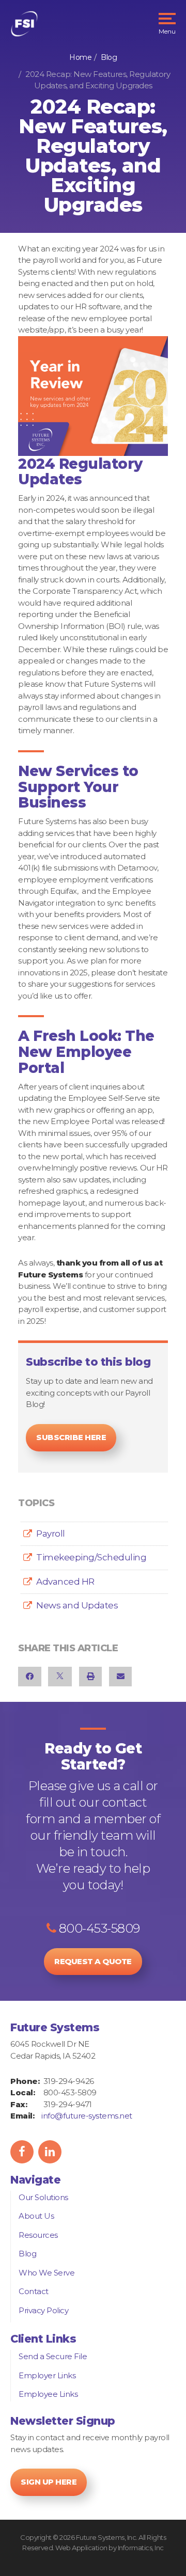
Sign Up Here (49, 2482)
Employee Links (48, 2394)
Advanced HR (65, 1582)
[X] (60, 1676)
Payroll (51, 1534)
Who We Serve (47, 2273)
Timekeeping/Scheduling (91, 1557)
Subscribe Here (71, 1437)
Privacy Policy (43, 2310)
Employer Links (47, 2375)
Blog (109, 57)
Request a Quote (93, 1961)
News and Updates (77, 1605)
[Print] (91, 1676)
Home (80, 57)
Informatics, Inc (141, 2548)
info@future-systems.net (87, 2116)
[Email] (121, 1676)
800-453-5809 (98, 1928)
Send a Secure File (53, 2356)
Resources (38, 2235)
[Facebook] (30, 1676)
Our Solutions (43, 2197)
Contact (34, 2291)
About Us (36, 2216)
